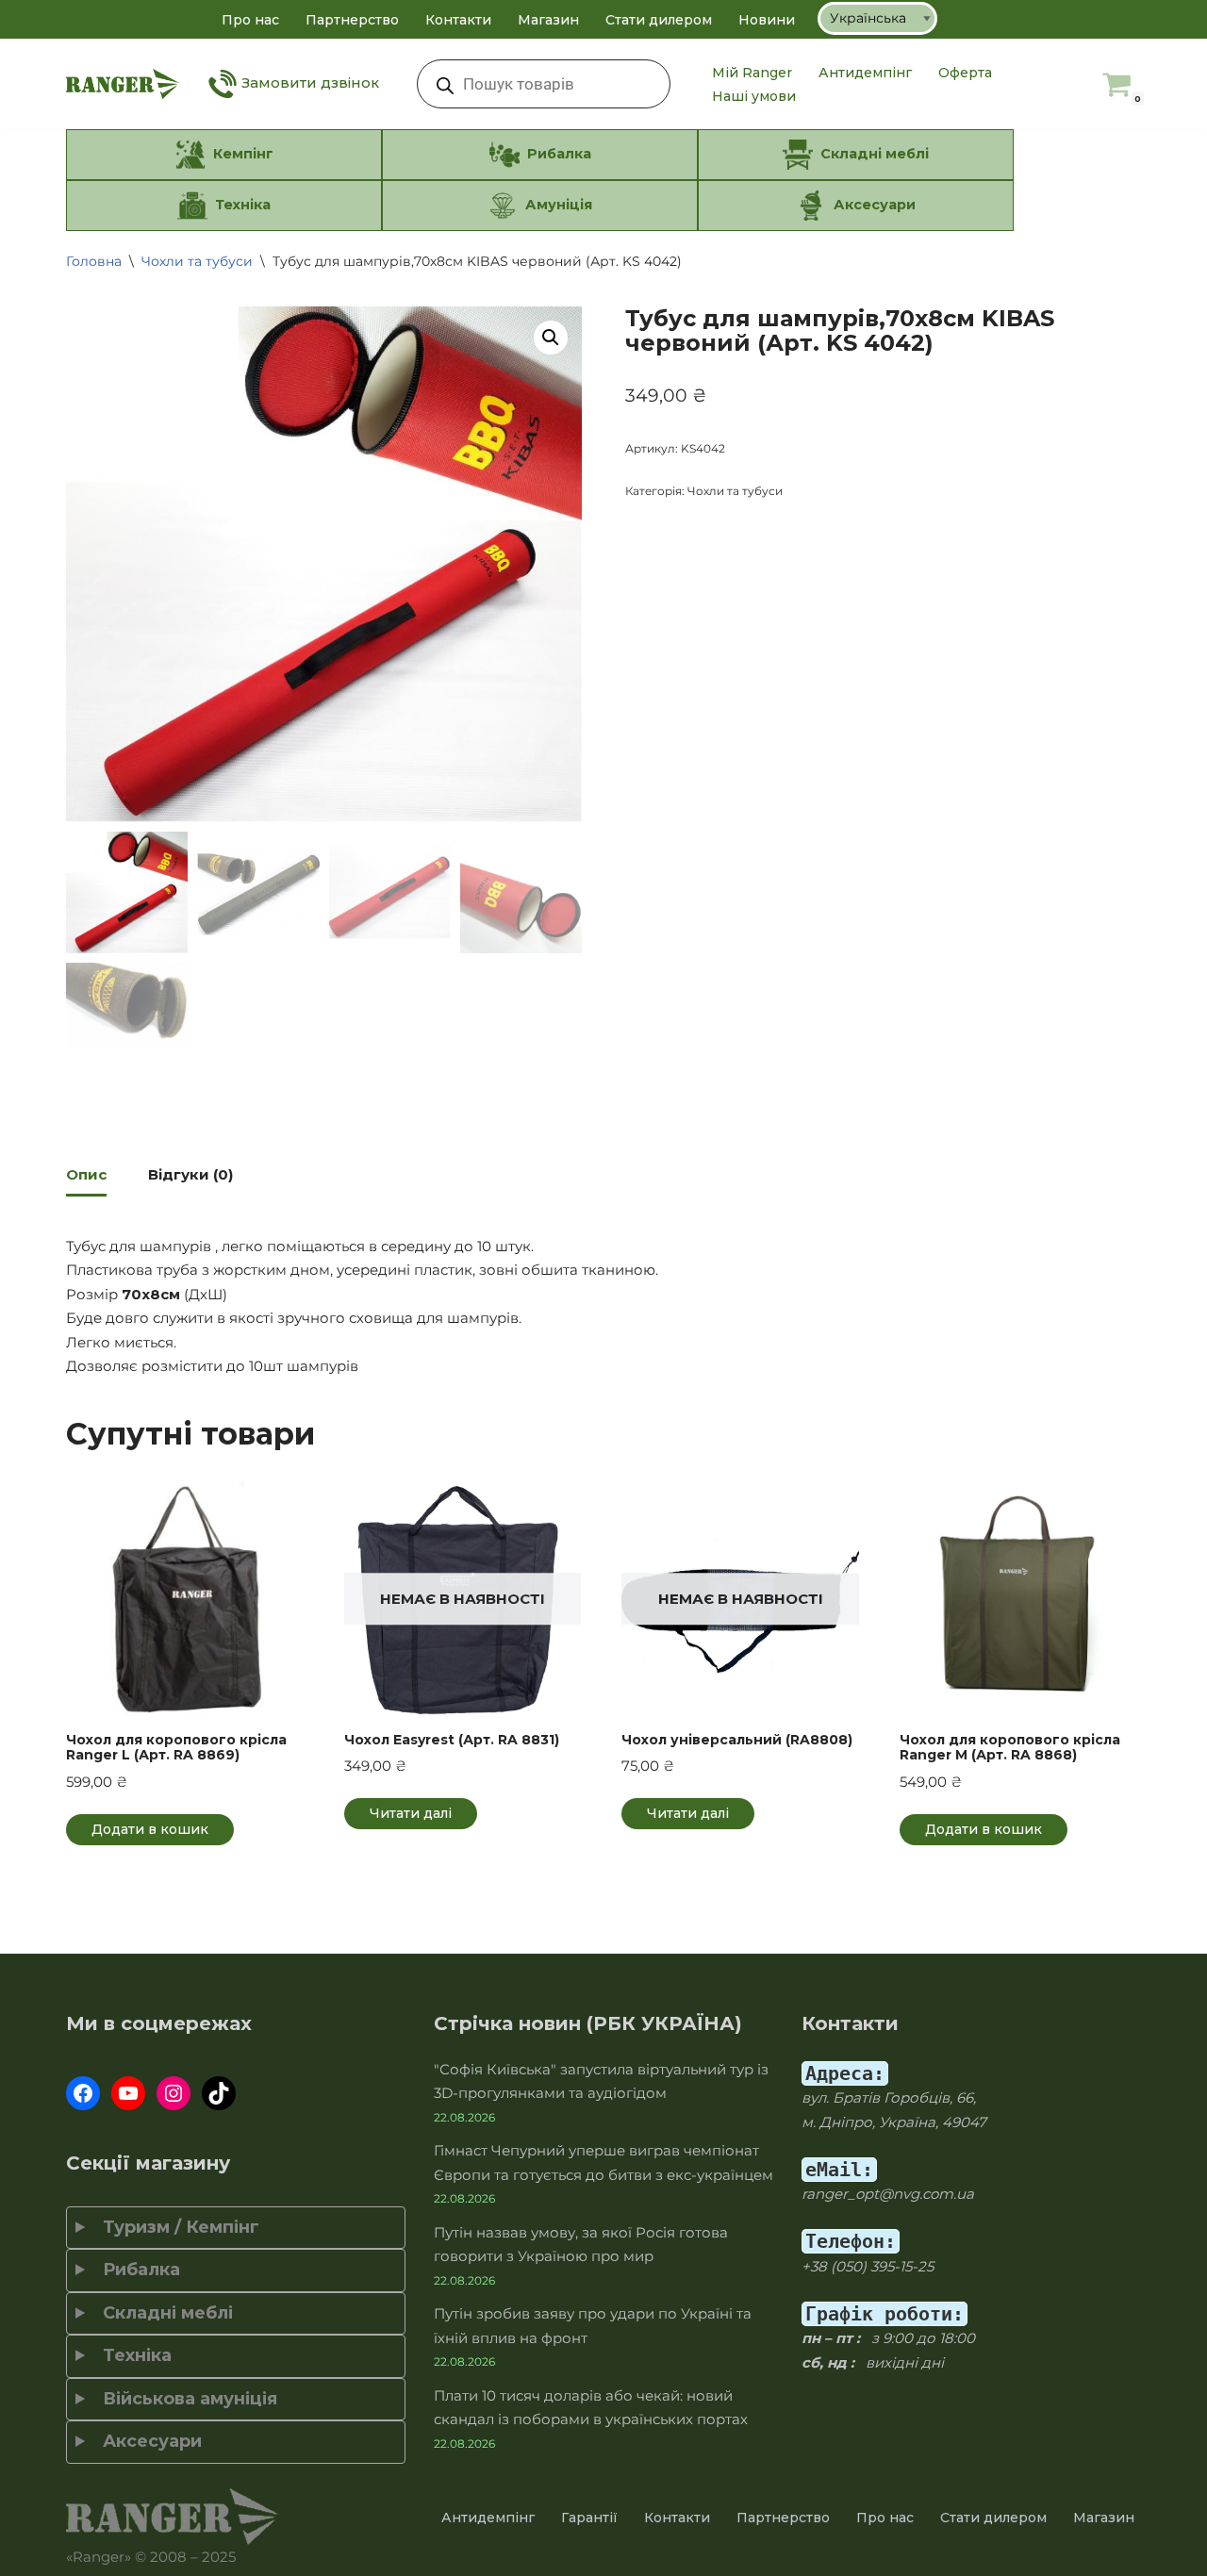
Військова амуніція (185, 2399)
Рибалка (137, 2270)
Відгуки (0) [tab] (190, 1174)
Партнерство (352, 20)
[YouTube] (128, 2093)
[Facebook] (83, 2093)
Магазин (548, 20)
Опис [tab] (86, 1174)
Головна (94, 261)
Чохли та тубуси (197, 261)
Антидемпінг (865, 73)
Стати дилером (659, 20)
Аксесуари (148, 2441)
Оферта (965, 73)
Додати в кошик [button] (150, 1829)
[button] (551, 338)
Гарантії (589, 2518)
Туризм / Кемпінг (176, 2227)
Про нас (250, 20)
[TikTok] (219, 2093)
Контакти (458, 20)
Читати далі (411, 1813)
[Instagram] (174, 2093)
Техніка (132, 2355)
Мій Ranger (752, 73)
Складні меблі (163, 2313)
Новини (767, 20)
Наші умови (754, 96)
